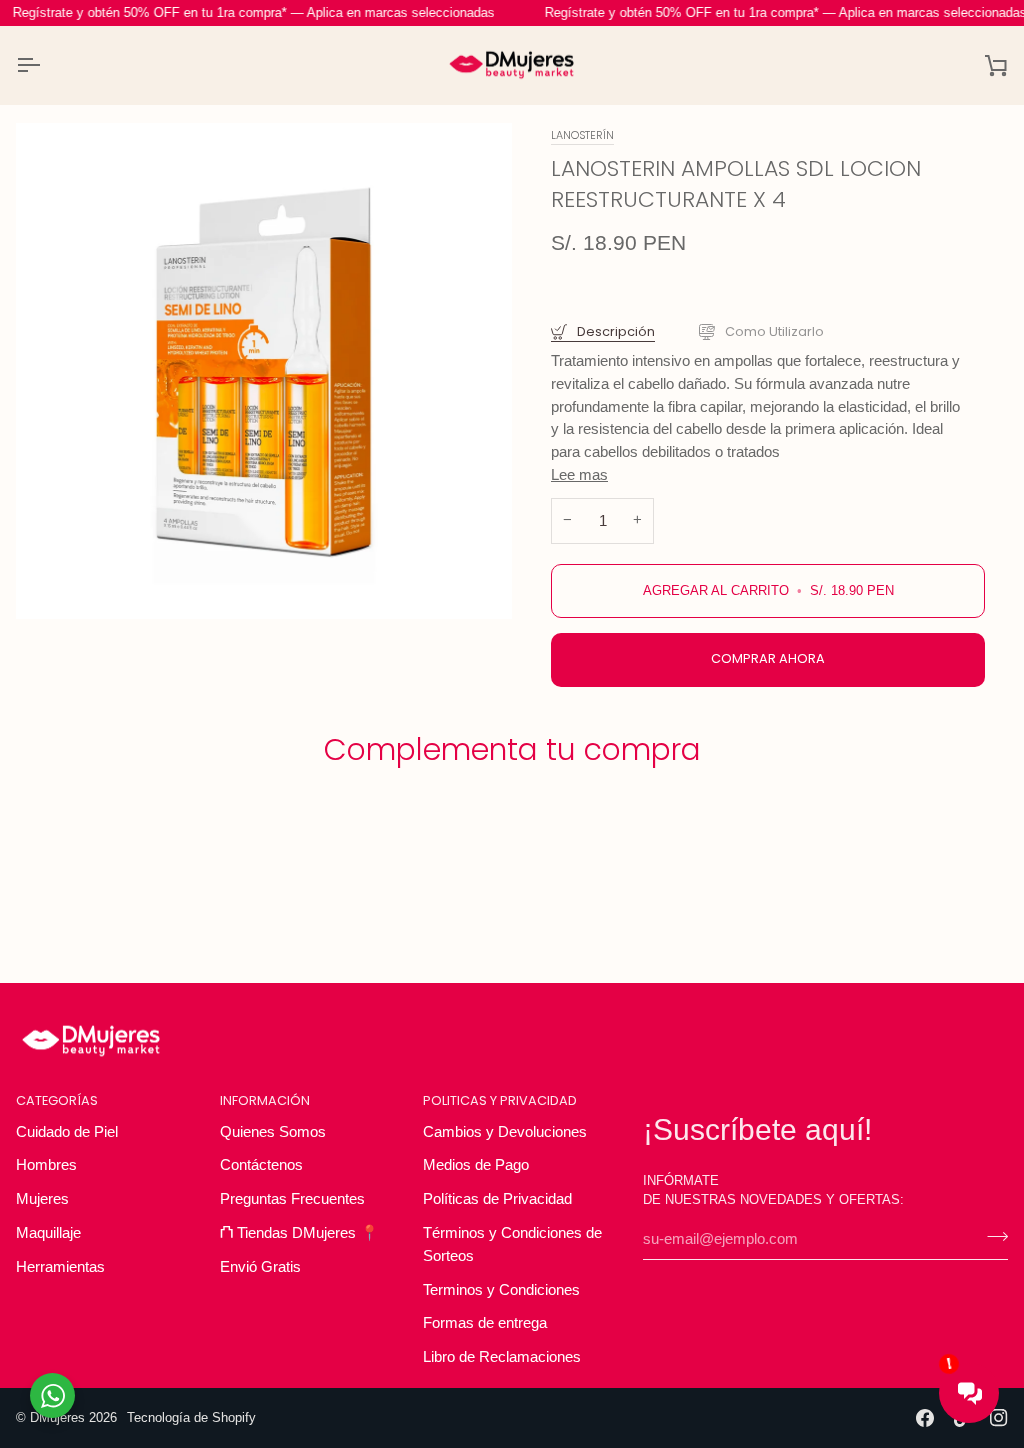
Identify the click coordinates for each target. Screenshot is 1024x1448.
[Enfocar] (264, 371)
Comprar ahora (768, 658)
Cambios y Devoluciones (505, 1131)
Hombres (46, 1164)
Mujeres (42, 1198)
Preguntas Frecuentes (292, 1198)
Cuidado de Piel (67, 1131)
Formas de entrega (485, 1322)
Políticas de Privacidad (497, 1198)
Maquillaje (48, 1232)
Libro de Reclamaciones (502, 1356)
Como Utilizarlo (773, 331)
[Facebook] (925, 1418)
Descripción (614, 331)
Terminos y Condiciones (501, 1289)
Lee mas (579, 474)
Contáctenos (261, 1164)
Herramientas (60, 1266)
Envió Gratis (260, 1266)
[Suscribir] (991, 1236)
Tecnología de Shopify (191, 1417)
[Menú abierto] (46, 65)
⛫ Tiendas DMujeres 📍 (299, 1232)
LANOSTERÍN (582, 135)
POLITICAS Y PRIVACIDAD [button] (500, 1100)
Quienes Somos (273, 1131)
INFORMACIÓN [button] (265, 1100)
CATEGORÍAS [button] (57, 1100)
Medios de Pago (476, 1164)
